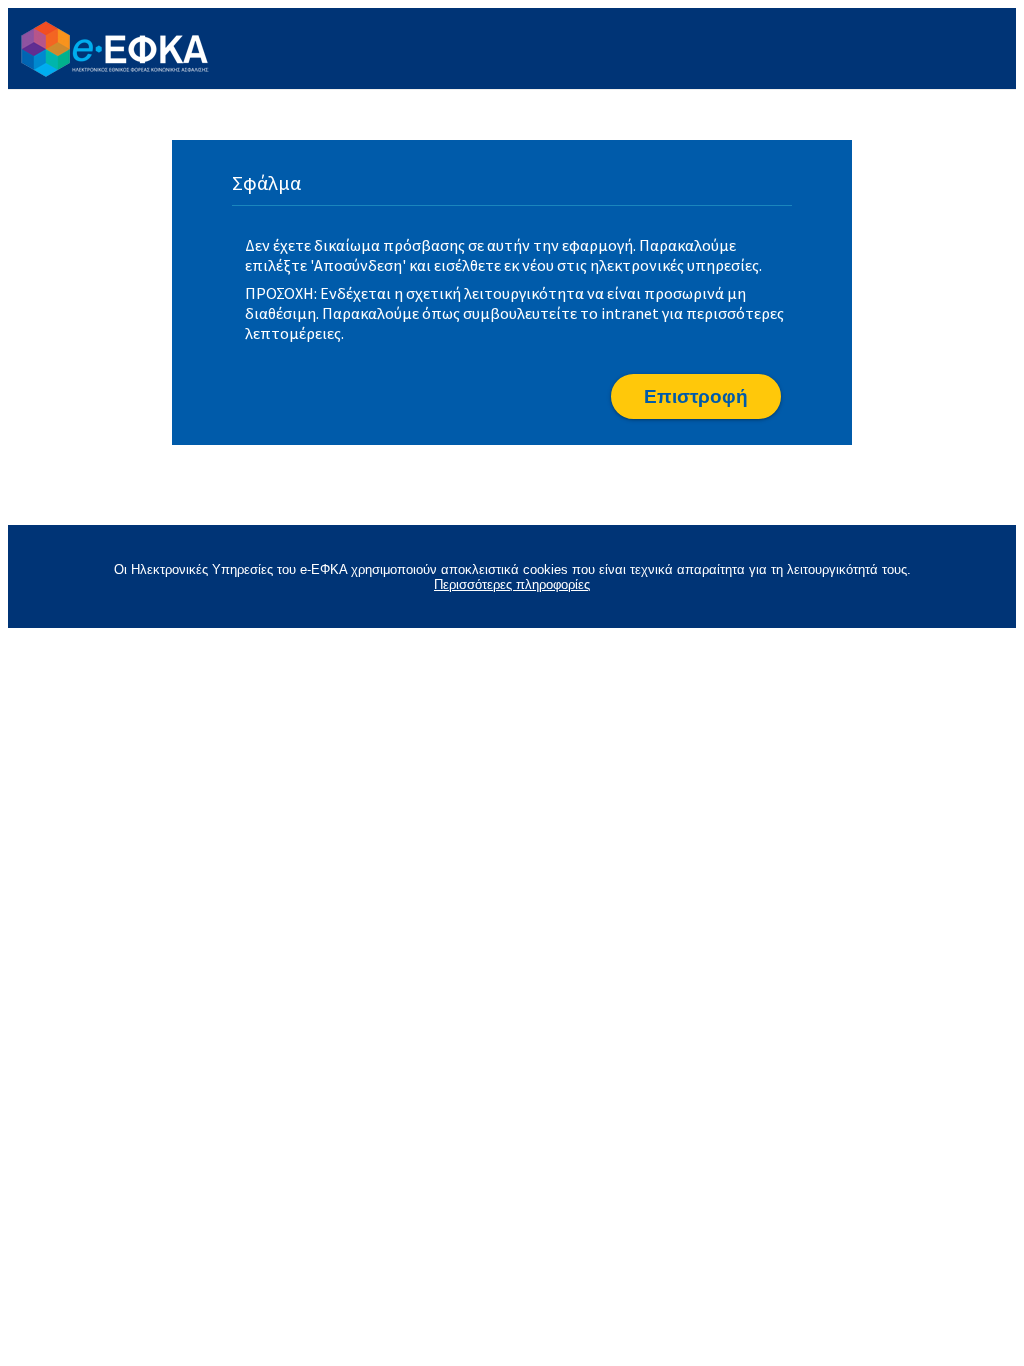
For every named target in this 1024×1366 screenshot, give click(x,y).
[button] (696, 396)
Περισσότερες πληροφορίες (512, 584)
